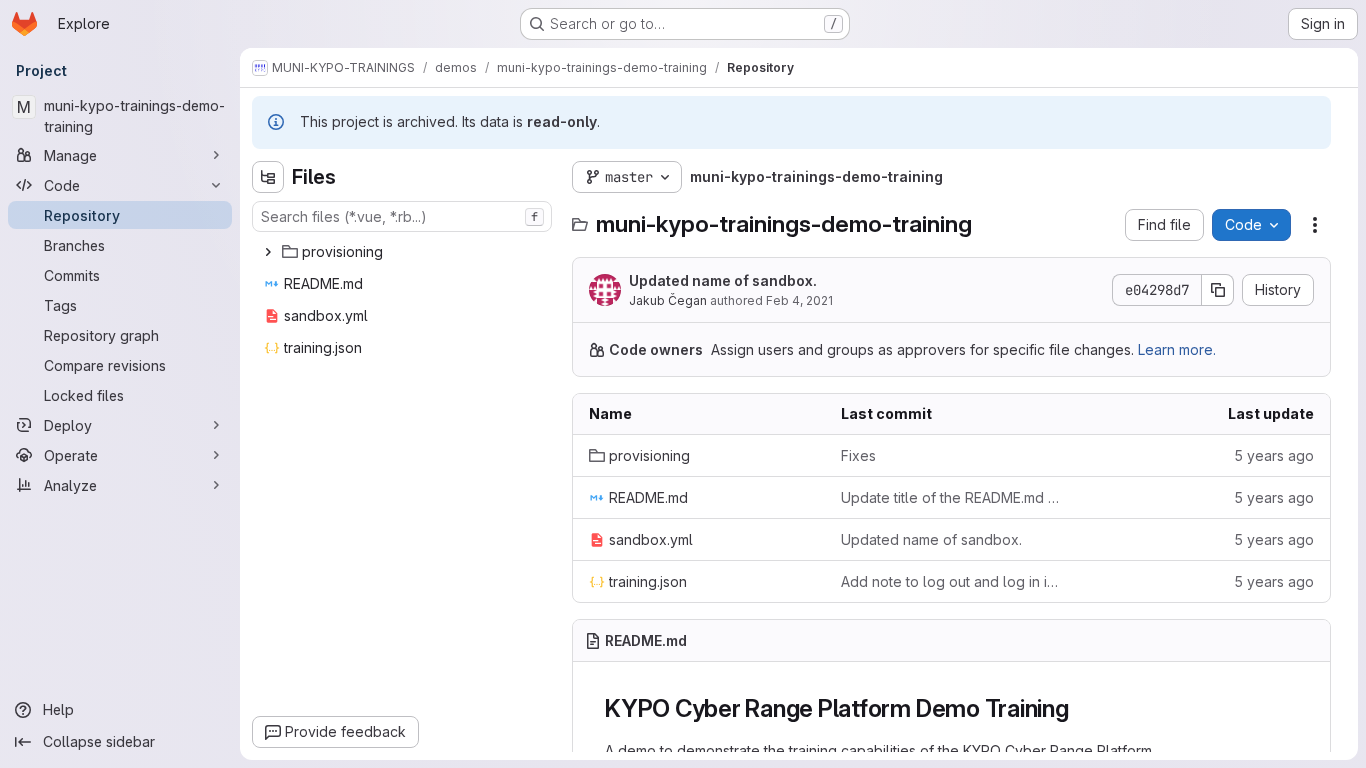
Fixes (858, 455)
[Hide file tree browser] (268, 177)
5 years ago (1274, 455)
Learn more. (1177, 349)
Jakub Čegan (668, 300)
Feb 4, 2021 (799, 300)
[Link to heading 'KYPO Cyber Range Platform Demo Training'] (1082, 708)
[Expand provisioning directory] (268, 252)
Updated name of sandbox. (723, 280)
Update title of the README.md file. (951, 497)
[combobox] (402, 216)
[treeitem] (404, 252)
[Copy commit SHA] (1218, 290)
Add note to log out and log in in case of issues (951, 581)
